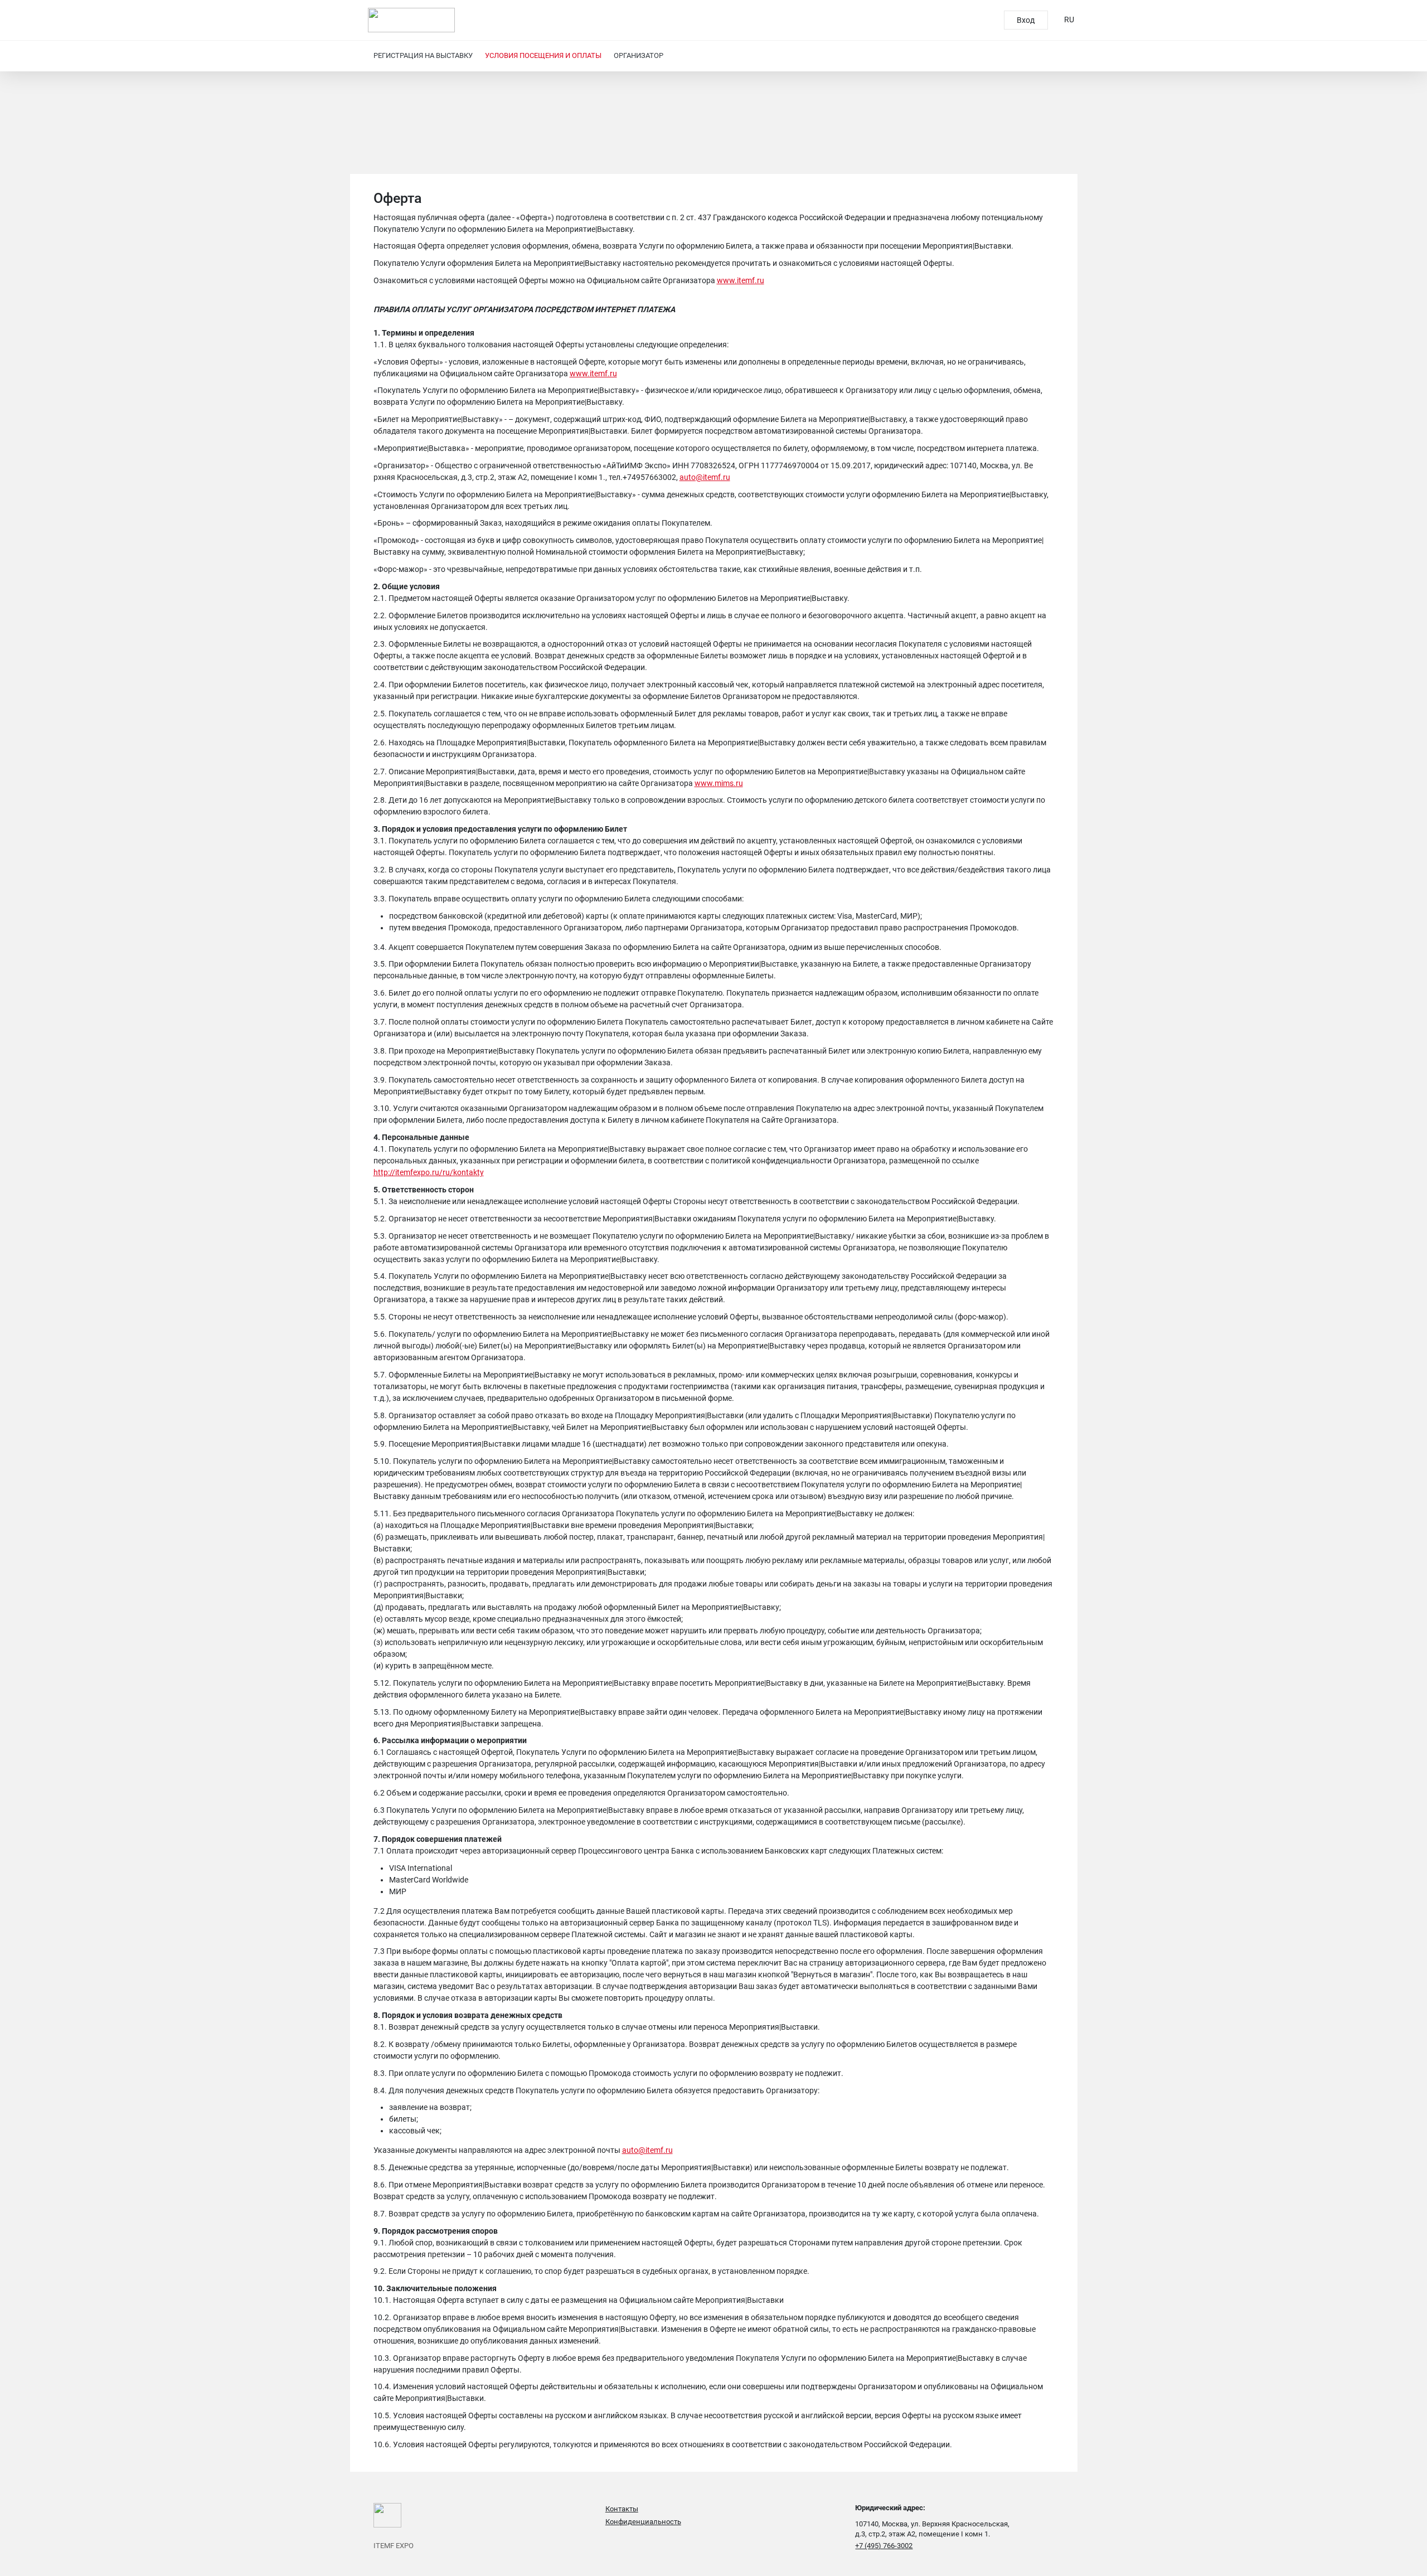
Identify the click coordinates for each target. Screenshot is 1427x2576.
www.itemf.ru (741, 280)
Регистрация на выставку (423, 55)
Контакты (622, 2509)
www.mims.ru (719, 783)
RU (1069, 20)
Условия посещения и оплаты (543, 55)
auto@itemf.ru (705, 477)
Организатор (639, 55)
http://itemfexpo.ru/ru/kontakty (429, 1172)
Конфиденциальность (643, 2522)
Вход (1026, 20)
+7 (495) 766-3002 (884, 2546)
